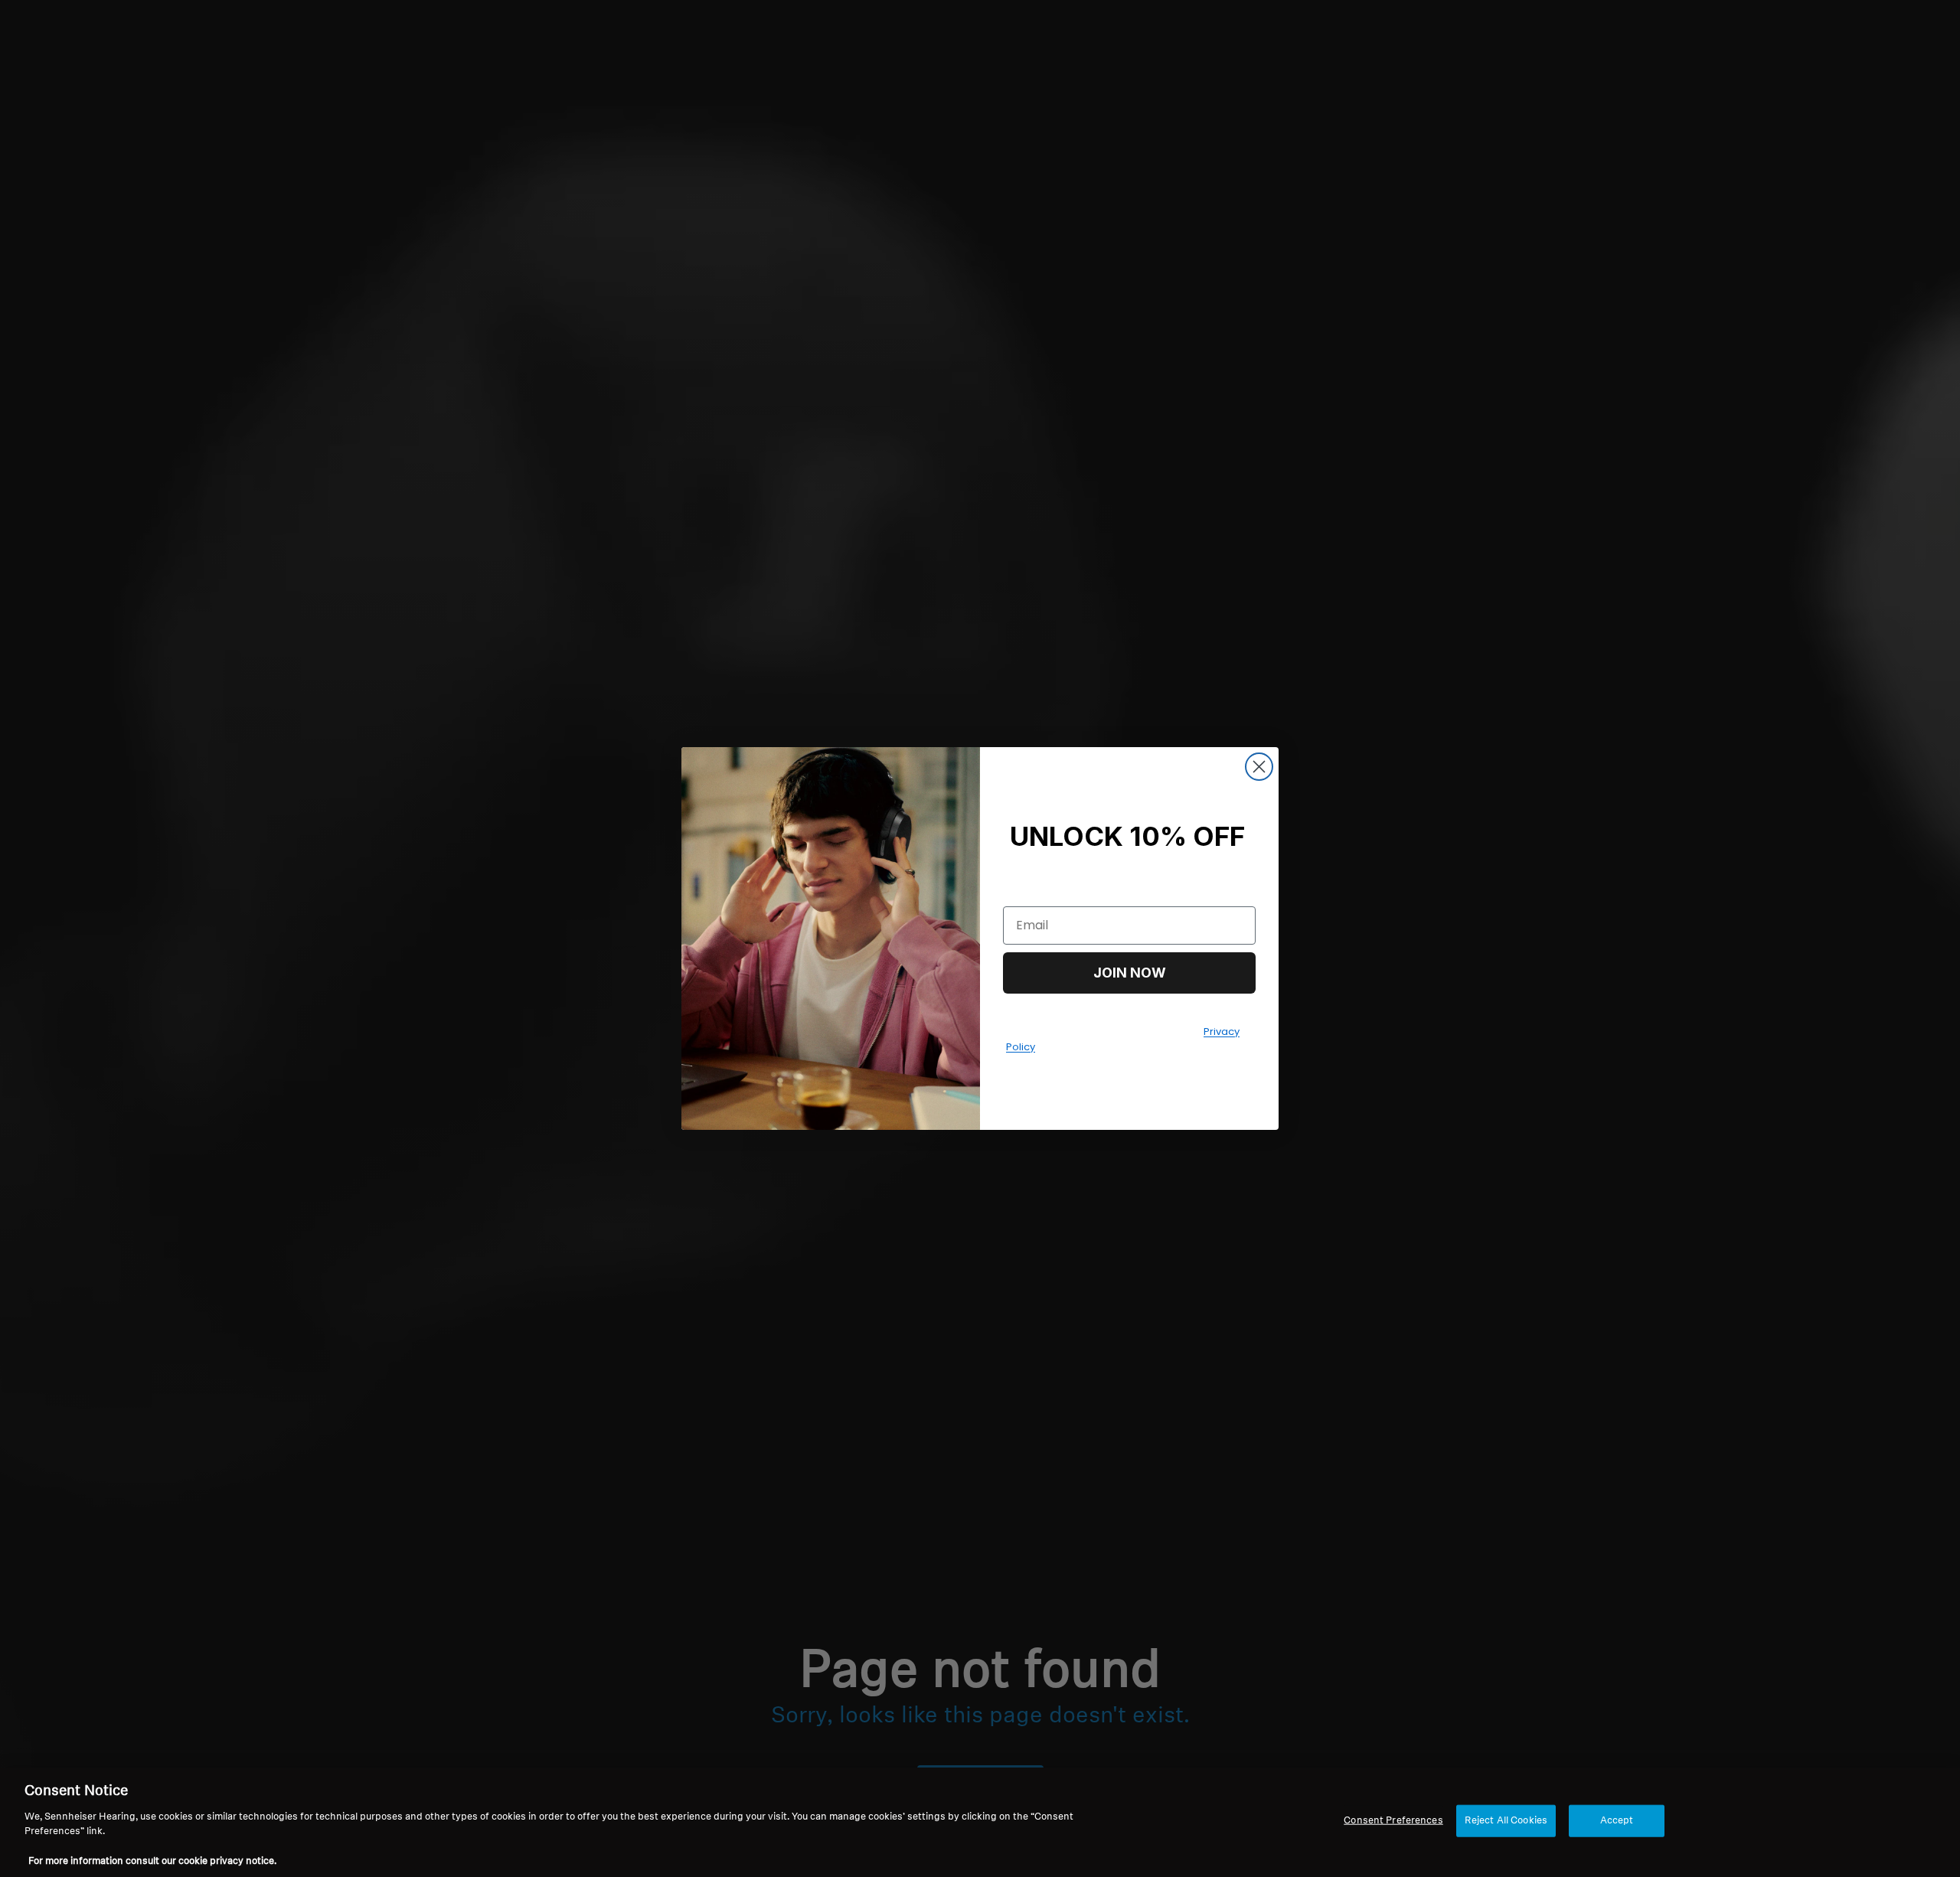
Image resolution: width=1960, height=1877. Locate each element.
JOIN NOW (1130, 973)
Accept (1617, 1821)
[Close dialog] (1259, 767)
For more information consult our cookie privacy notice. (152, 1861)
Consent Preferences (1393, 1821)
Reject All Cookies (1506, 1821)
